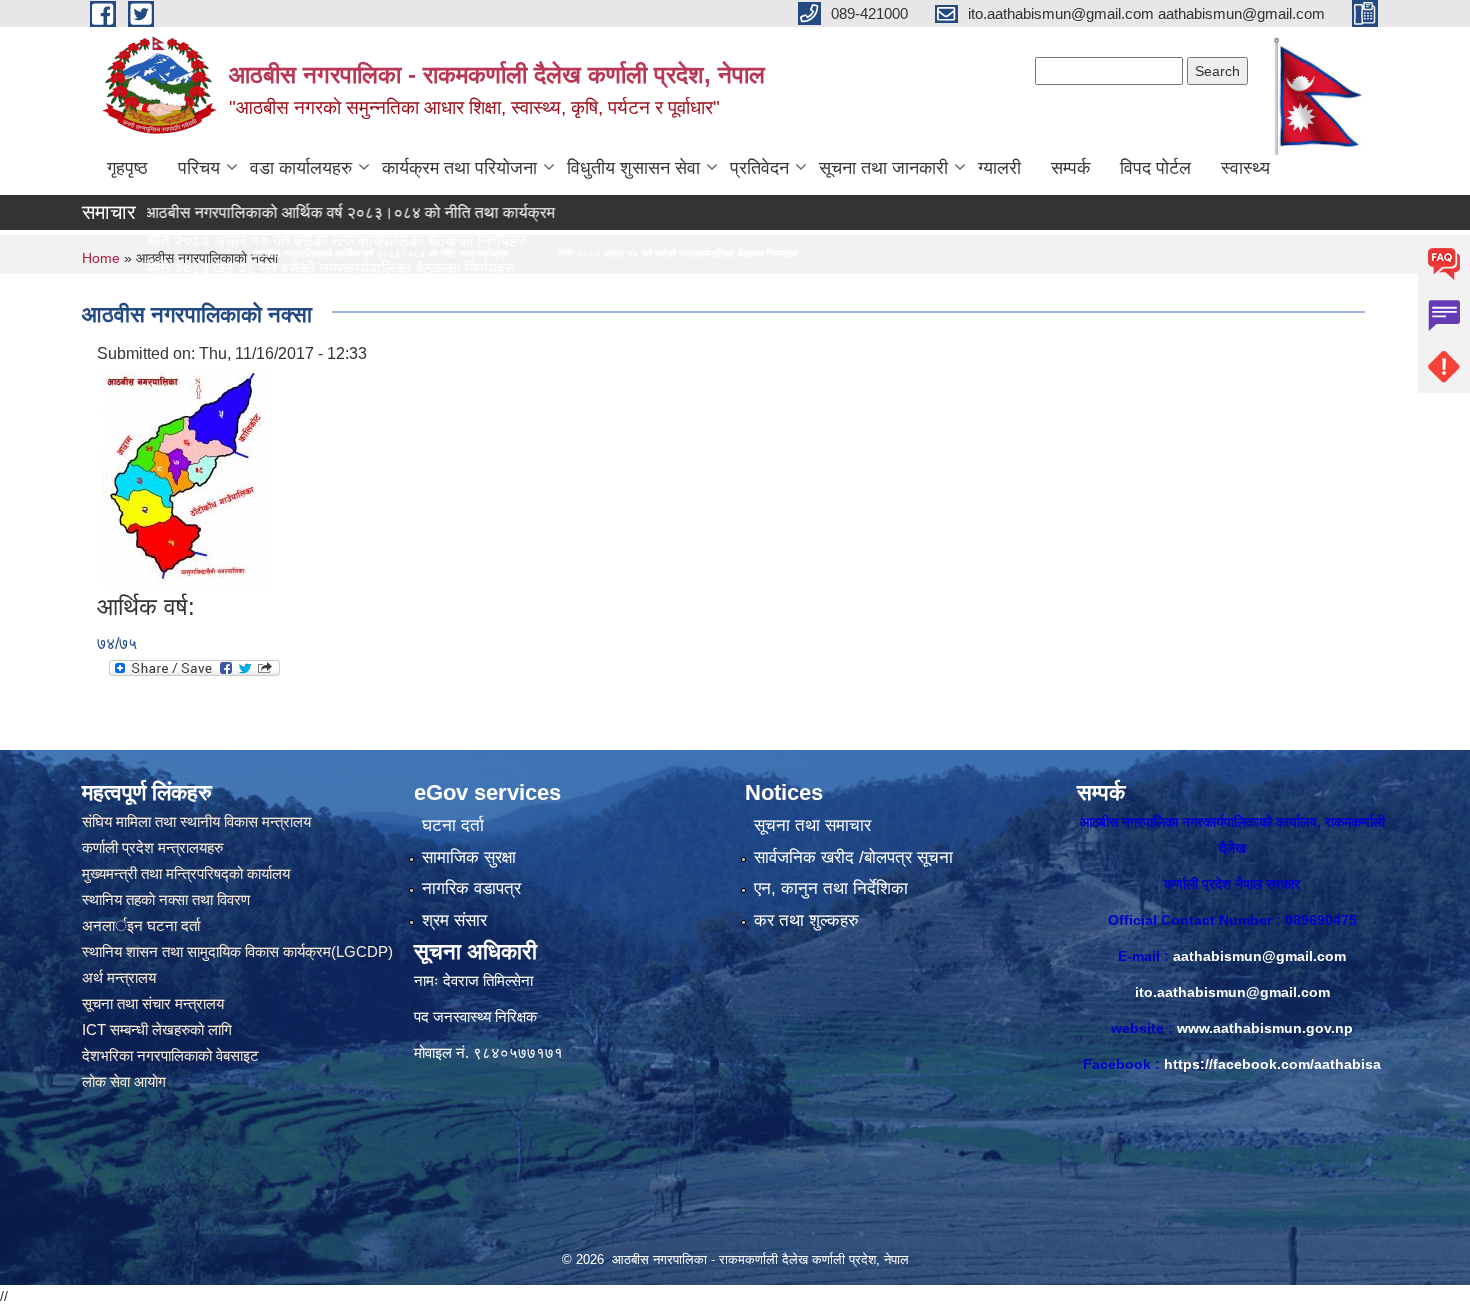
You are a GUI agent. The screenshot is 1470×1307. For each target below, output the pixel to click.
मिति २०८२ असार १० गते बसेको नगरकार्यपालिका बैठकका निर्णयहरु (499, 253)
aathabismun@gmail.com (1259, 956)
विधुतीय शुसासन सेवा (633, 168)
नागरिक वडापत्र (471, 888)
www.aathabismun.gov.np (1265, 1028)
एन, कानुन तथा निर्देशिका (831, 888)
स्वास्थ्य (1245, 168)
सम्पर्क (1070, 168)
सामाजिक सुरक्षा (469, 857)
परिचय (199, 168)
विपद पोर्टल (1155, 168)
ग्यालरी (999, 168)
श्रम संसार (454, 920)
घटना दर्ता (453, 825)
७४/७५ (117, 643)
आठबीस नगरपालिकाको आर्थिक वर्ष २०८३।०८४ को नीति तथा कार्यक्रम (285, 212)
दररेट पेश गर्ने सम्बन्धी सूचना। (164, 296)
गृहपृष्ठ (127, 168)
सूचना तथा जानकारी (883, 168)
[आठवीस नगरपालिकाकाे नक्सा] (186, 478)
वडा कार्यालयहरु (301, 168)
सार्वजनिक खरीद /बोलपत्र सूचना (853, 857)
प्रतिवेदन (759, 168)
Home (101, 258)
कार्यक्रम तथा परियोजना (459, 168)
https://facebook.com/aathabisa (1272, 1064)
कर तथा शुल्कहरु (806, 920)
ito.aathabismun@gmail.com (1232, 992)
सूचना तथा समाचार (812, 825)
